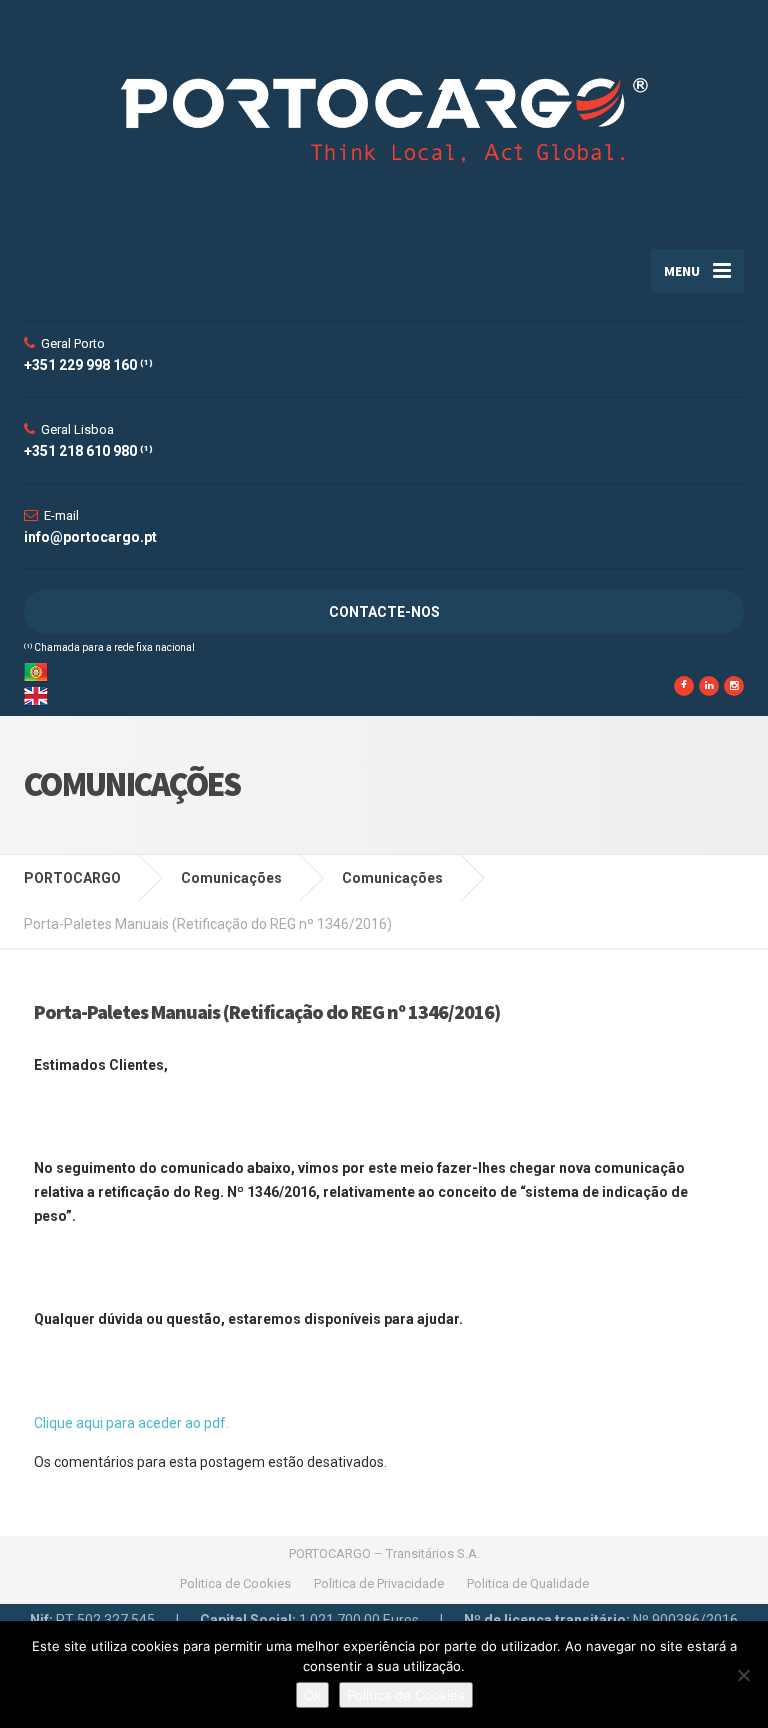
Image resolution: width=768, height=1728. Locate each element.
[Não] (743, 1675)
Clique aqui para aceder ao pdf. (133, 1423)
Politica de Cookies (235, 1583)
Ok (312, 1695)
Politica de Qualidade (528, 1583)
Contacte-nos (384, 612)
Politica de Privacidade (379, 1583)
